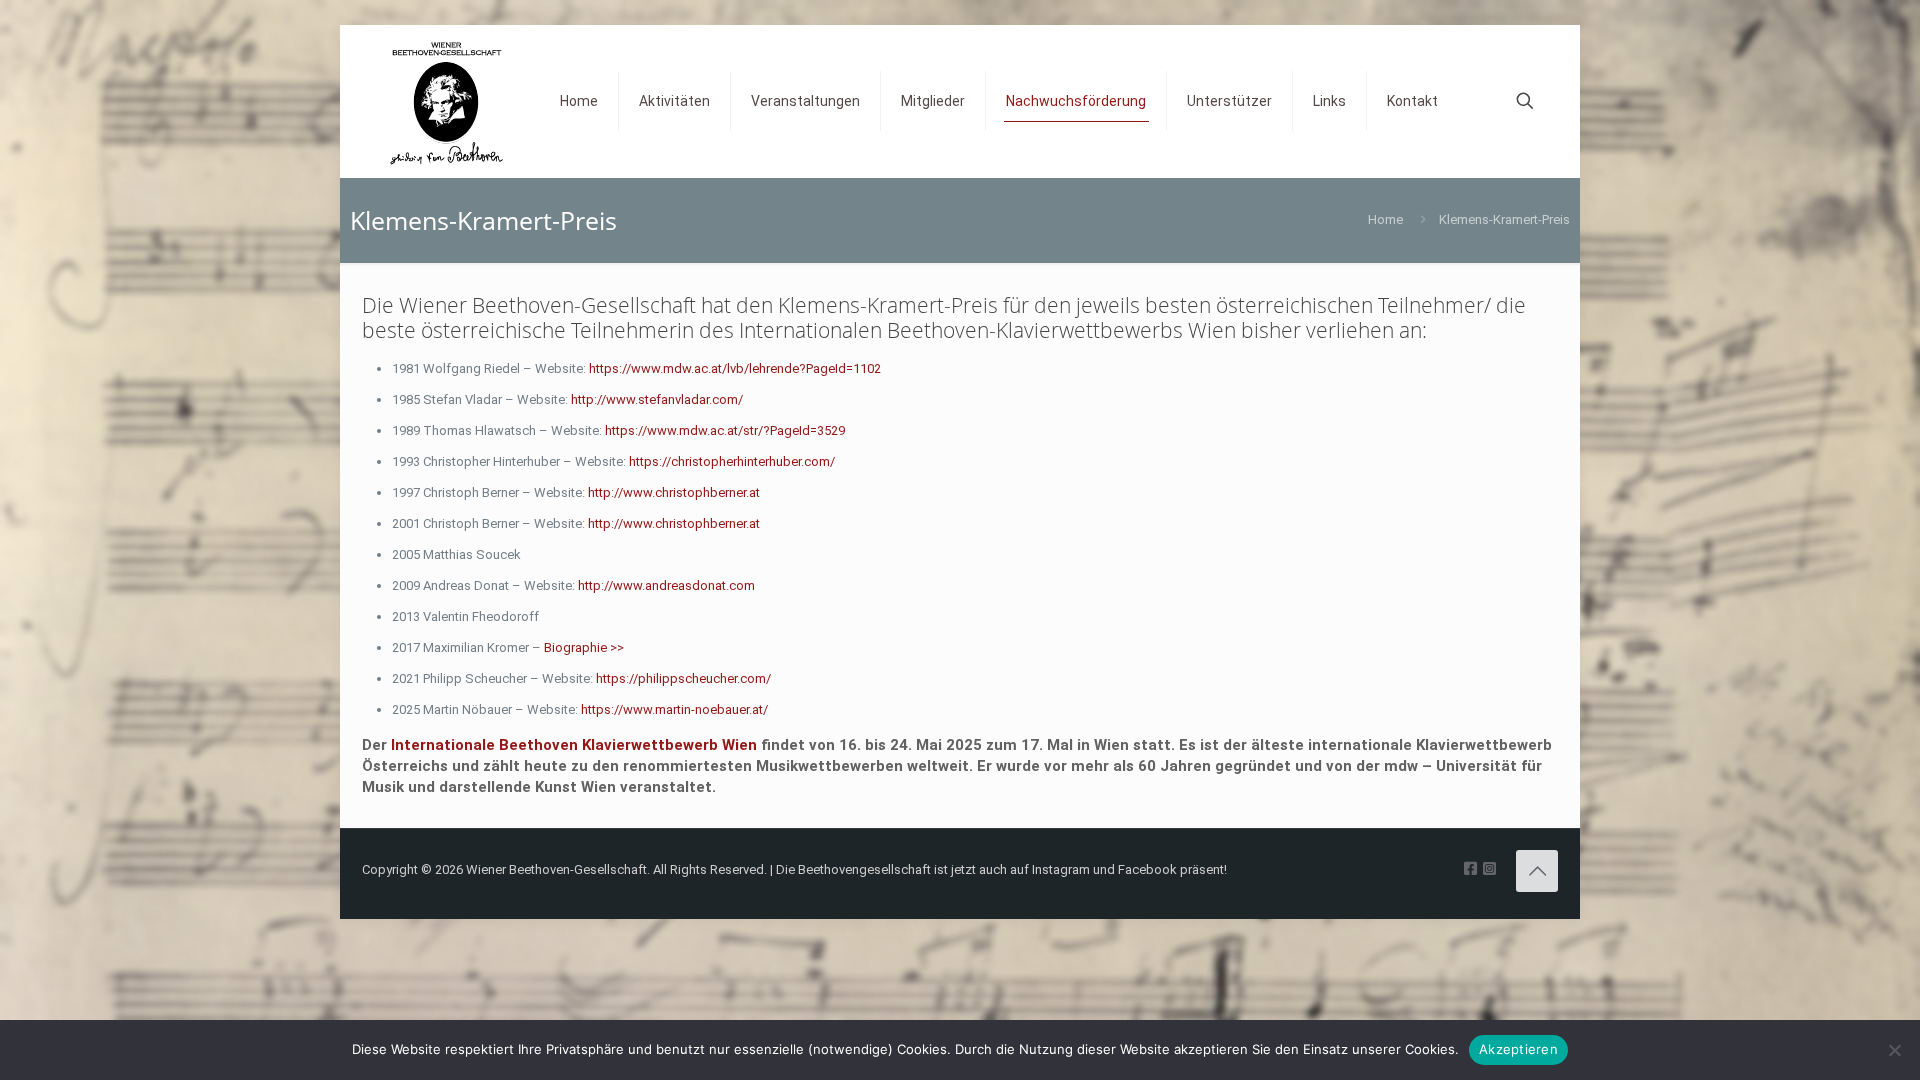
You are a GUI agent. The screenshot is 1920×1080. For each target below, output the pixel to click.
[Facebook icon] (1470, 869)
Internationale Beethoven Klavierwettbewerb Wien (574, 745)
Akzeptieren (1518, 1049)
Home (1385, 219)
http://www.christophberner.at (674, 492)
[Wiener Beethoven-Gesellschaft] (446, 101)
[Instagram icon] (1489, 869)
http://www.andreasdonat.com (666, 585)
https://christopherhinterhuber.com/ (732, 461)
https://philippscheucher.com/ (683, 678)
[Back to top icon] (1537, 871)
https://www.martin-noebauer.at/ (674, 709)
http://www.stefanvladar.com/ (657, 399)
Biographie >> (584, 647)
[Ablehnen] (1895, 1050)
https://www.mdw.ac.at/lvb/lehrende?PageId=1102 (735, 368)
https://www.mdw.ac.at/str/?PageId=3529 (725, 430)
